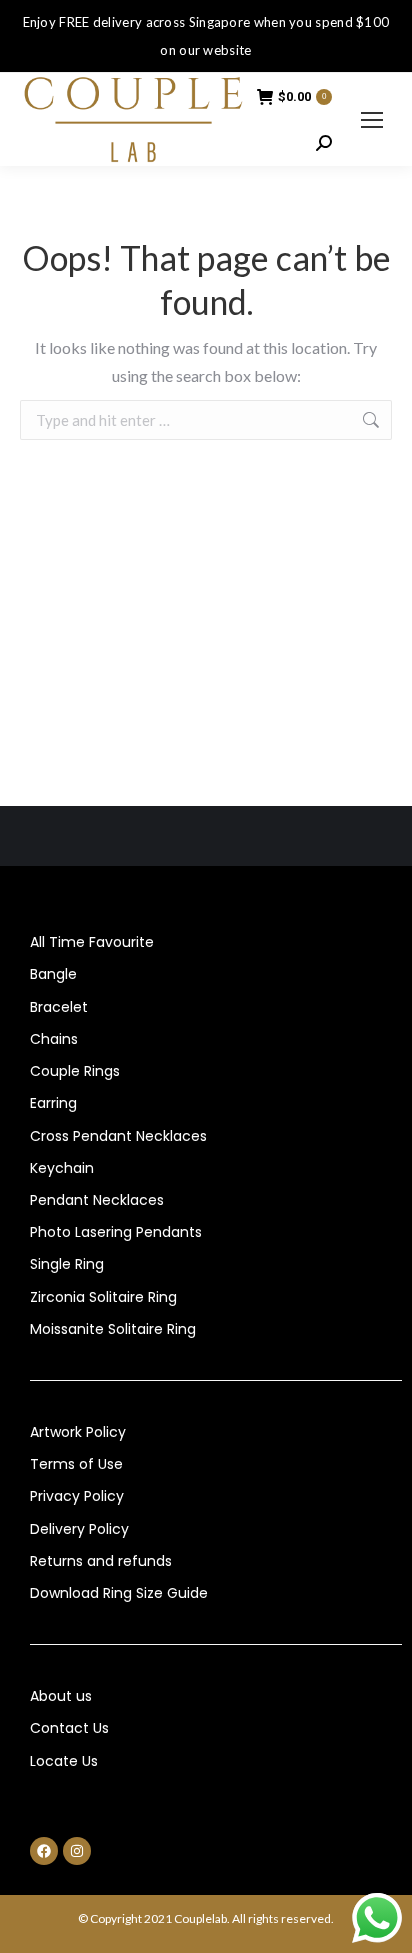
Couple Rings (75, 1071)
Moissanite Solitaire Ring (113, 1329)
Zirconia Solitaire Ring (103, 1297)
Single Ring (67, 1264)
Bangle (53, 974)
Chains (54, 1039)
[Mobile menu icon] (372, 120)
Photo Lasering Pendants (116, 1232)
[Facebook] (44, 1851)
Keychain (62, 1168)
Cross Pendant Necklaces (118, 1136)
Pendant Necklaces (97, 1200)
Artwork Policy (78, 1432)
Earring (53, 1103)
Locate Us (64, 1761)
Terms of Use (76, 1464)
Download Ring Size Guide (119, 1593)
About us (61, 1696)
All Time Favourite (92, 942)
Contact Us (69, 1728)
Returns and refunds (101, 1561)
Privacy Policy (77, 1496)
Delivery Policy (79, 1529)
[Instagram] (77, 1851)
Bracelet (59, 1007)
